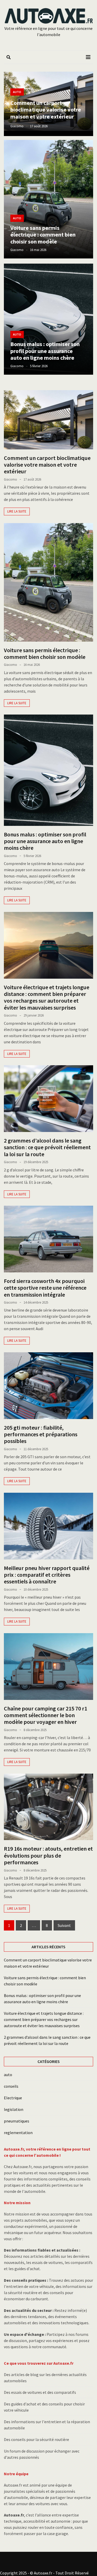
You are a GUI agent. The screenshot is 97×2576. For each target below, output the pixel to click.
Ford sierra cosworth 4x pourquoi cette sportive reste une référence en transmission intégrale (45, 1288)
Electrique (13, 2098)
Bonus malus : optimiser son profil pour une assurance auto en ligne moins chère (45, 351)
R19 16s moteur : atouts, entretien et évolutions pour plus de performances (48, 1855)
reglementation (18, 2133)
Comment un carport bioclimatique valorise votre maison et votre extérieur (46, 110)
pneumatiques (17, 2121)
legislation (14, 2109)
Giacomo (17, 126)
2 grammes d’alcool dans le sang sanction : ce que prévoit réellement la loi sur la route (47, 1147)
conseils (11, 2086)
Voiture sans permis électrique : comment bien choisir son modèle (43, 235)
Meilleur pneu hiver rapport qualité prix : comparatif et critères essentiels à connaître (47, 1575)
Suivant (64, 1925)
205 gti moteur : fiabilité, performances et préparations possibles (41, 1434)
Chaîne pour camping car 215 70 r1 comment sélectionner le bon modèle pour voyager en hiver (46, 1715)
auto (17, 92)
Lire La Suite (17, 511)
